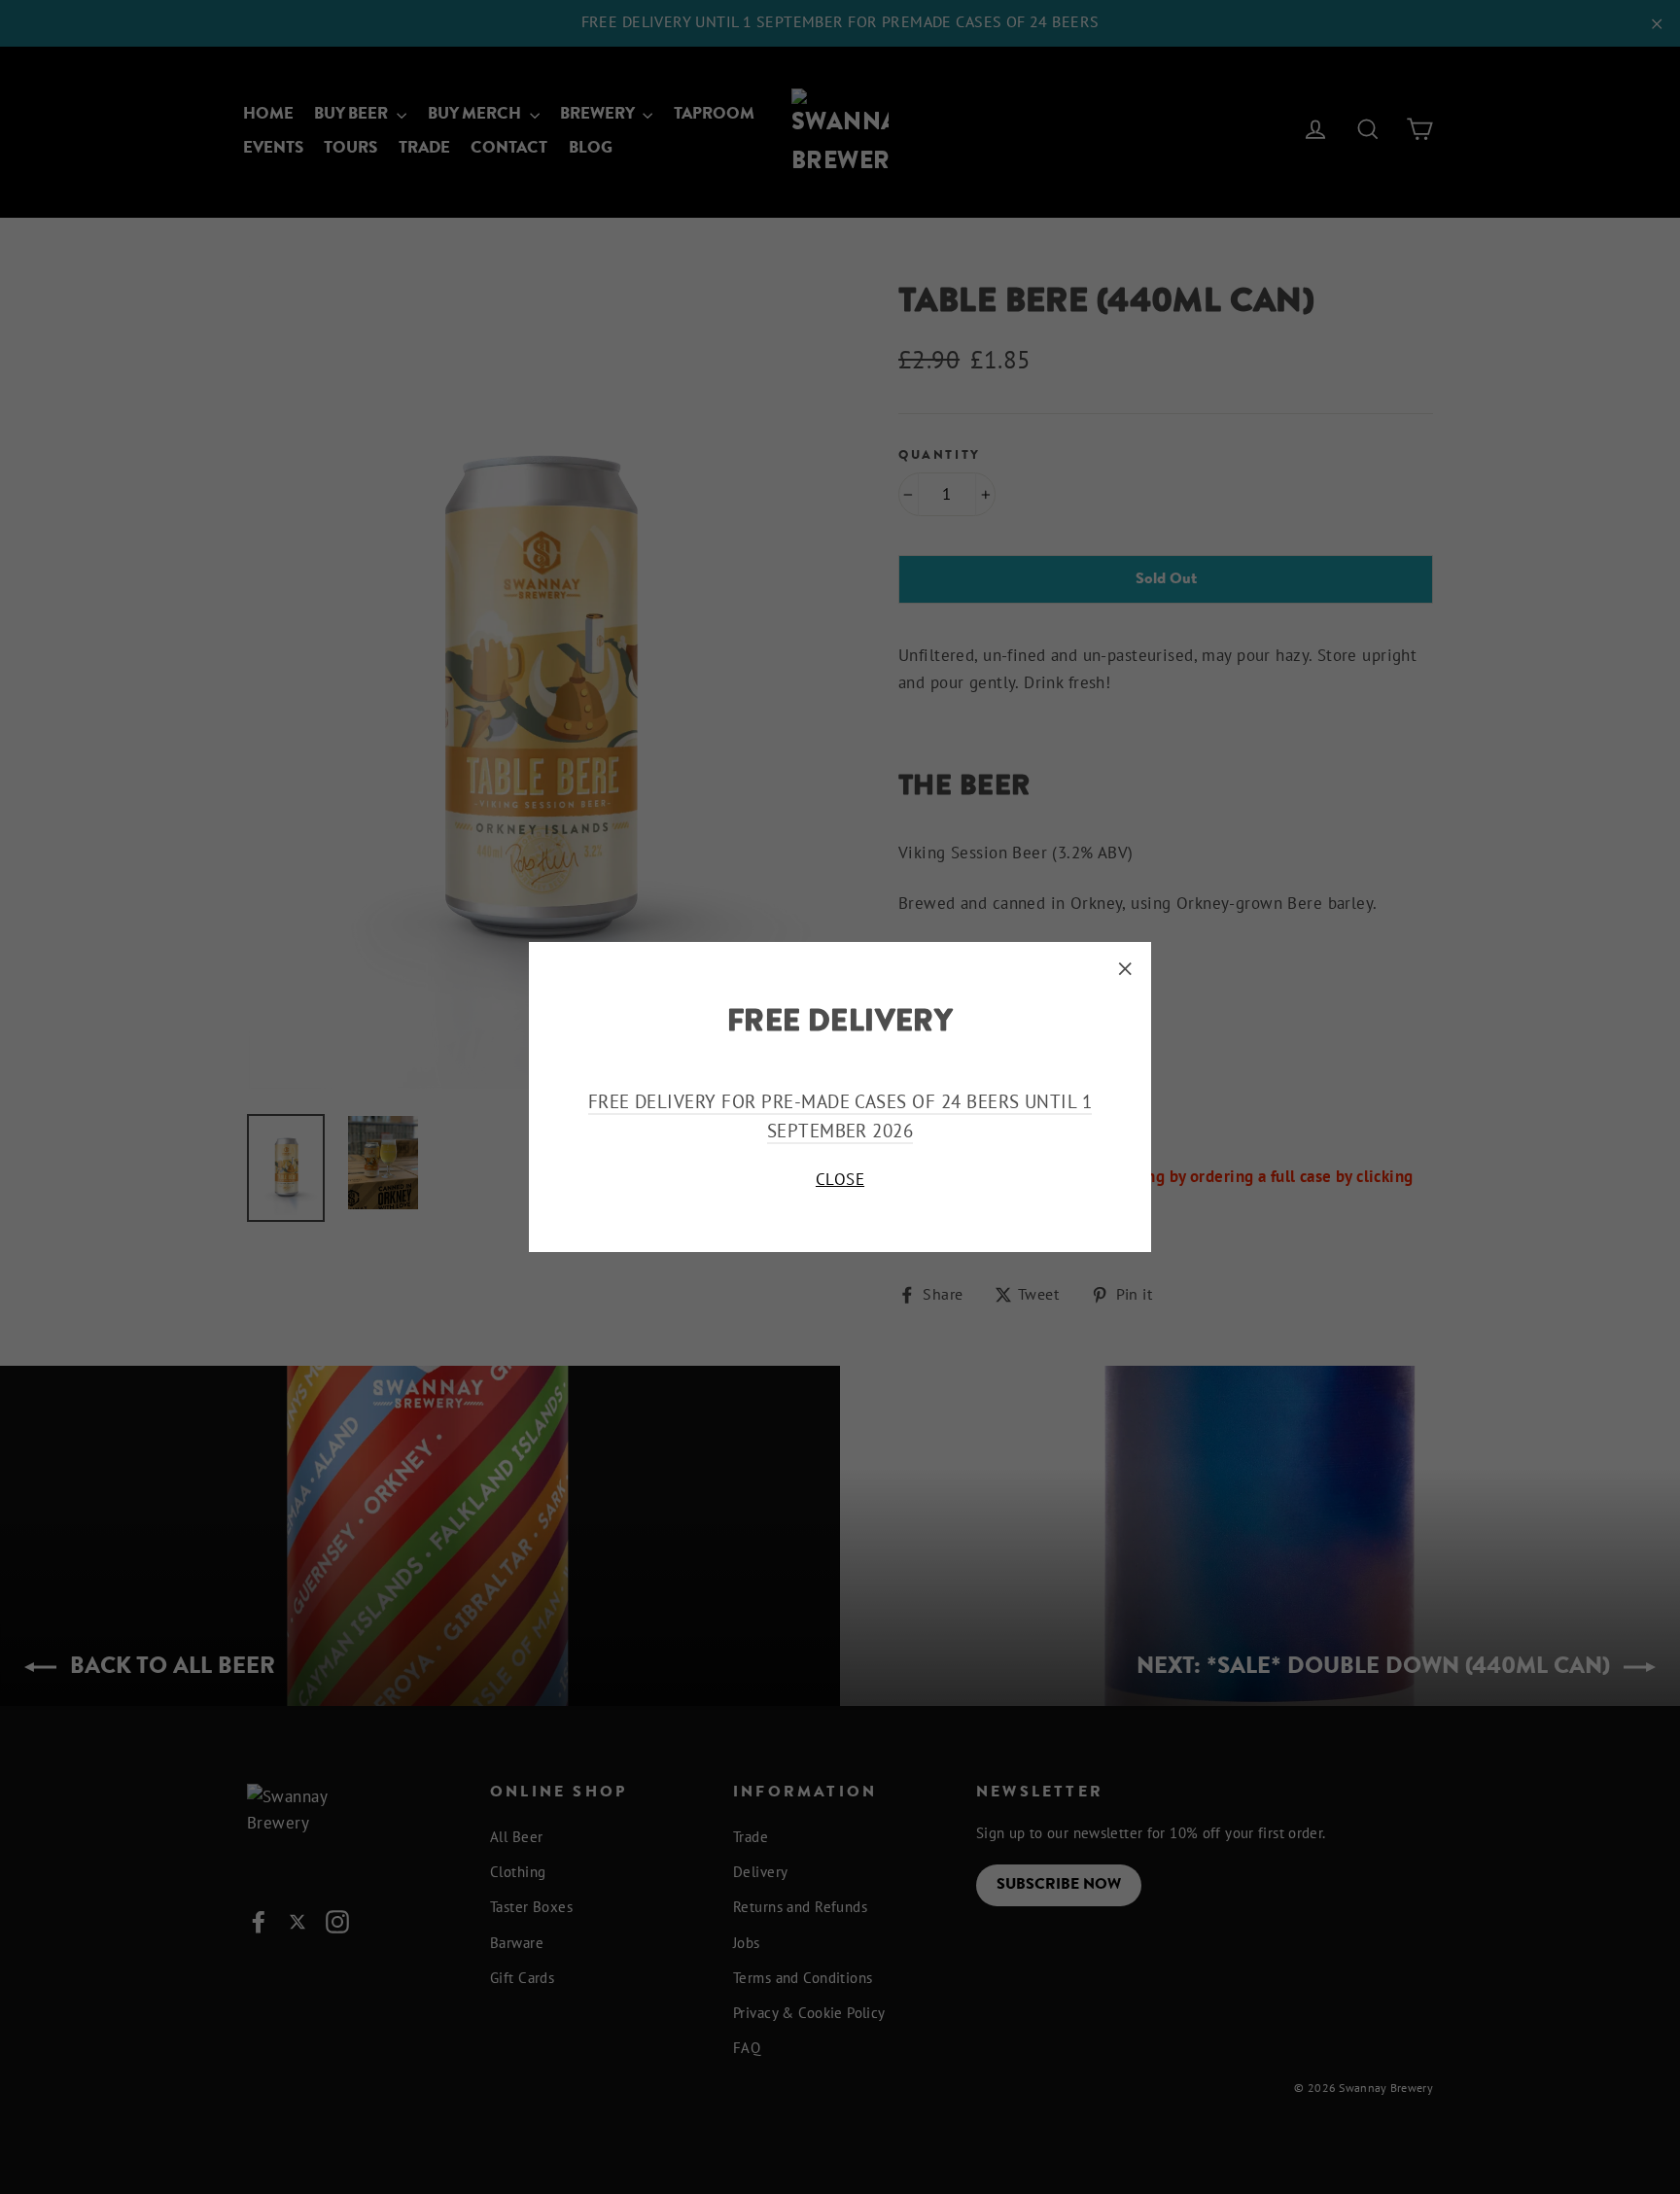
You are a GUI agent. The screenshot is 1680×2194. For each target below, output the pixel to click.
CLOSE (840, 1179)
